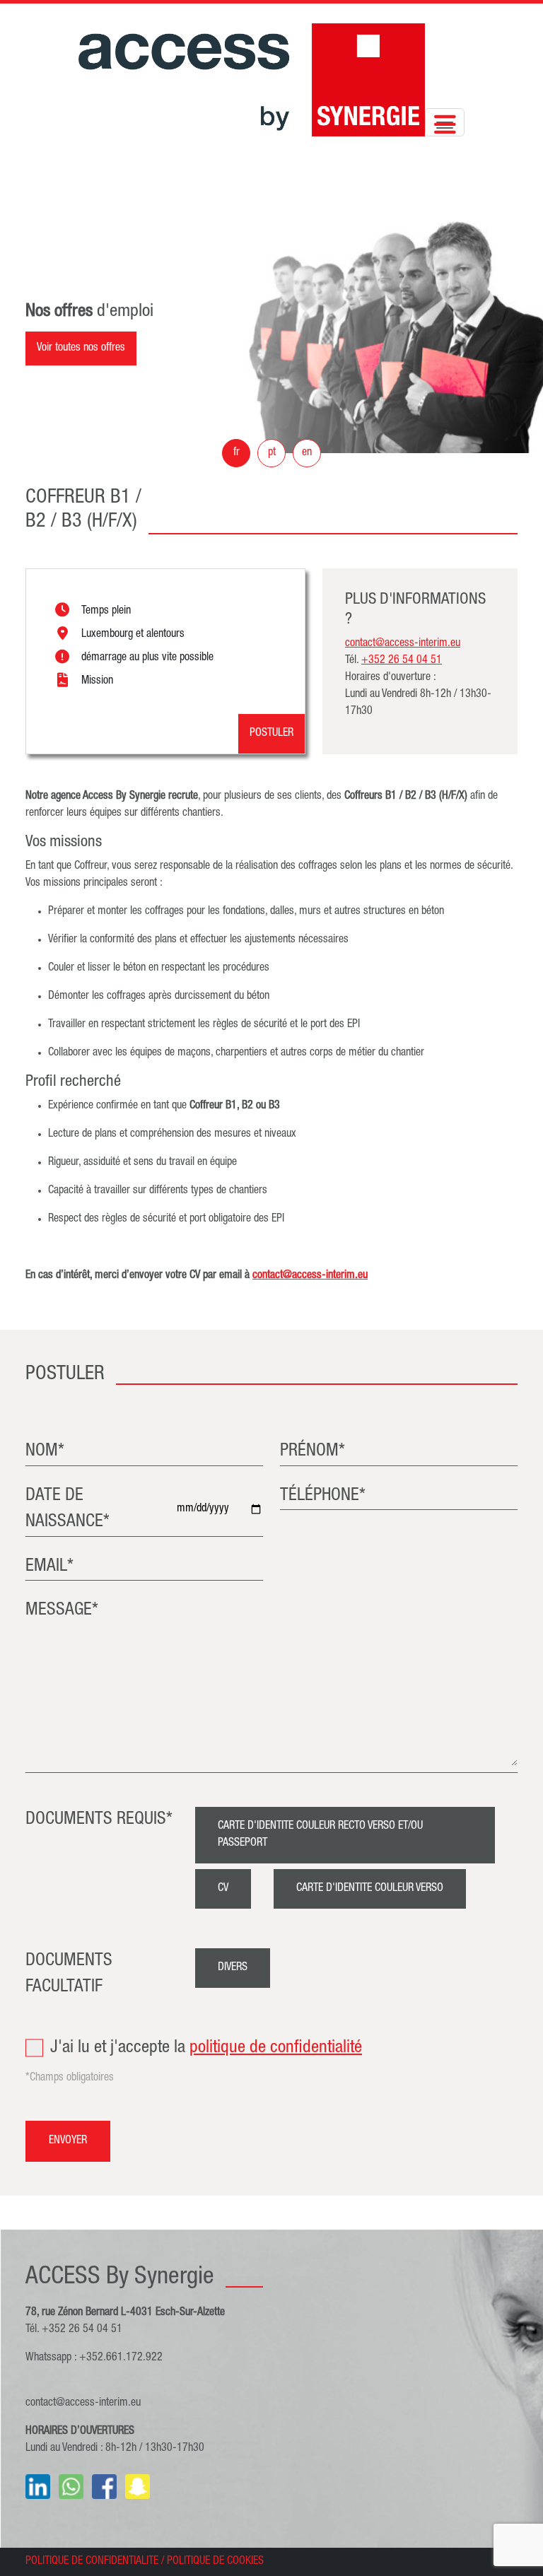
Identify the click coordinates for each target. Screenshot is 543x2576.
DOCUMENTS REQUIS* (99, 1820)
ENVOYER (68, 2141)
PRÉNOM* (313, 1452)
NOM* (45, 1452)
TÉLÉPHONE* (323, 1496)
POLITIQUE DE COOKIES (215, 2562)
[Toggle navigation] (445, 122)
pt (272, 453)
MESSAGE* (62, 1611)
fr (237, 453)
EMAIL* (49, 1567)
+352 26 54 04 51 (402, 661)
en (307, 453)
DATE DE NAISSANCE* (68, 1510)
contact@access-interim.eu (83, 2404)
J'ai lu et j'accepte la (206, 2048)
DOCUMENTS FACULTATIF (69, 1975)
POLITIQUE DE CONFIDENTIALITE (92, 2562)
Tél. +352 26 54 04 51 (74, 2330)
